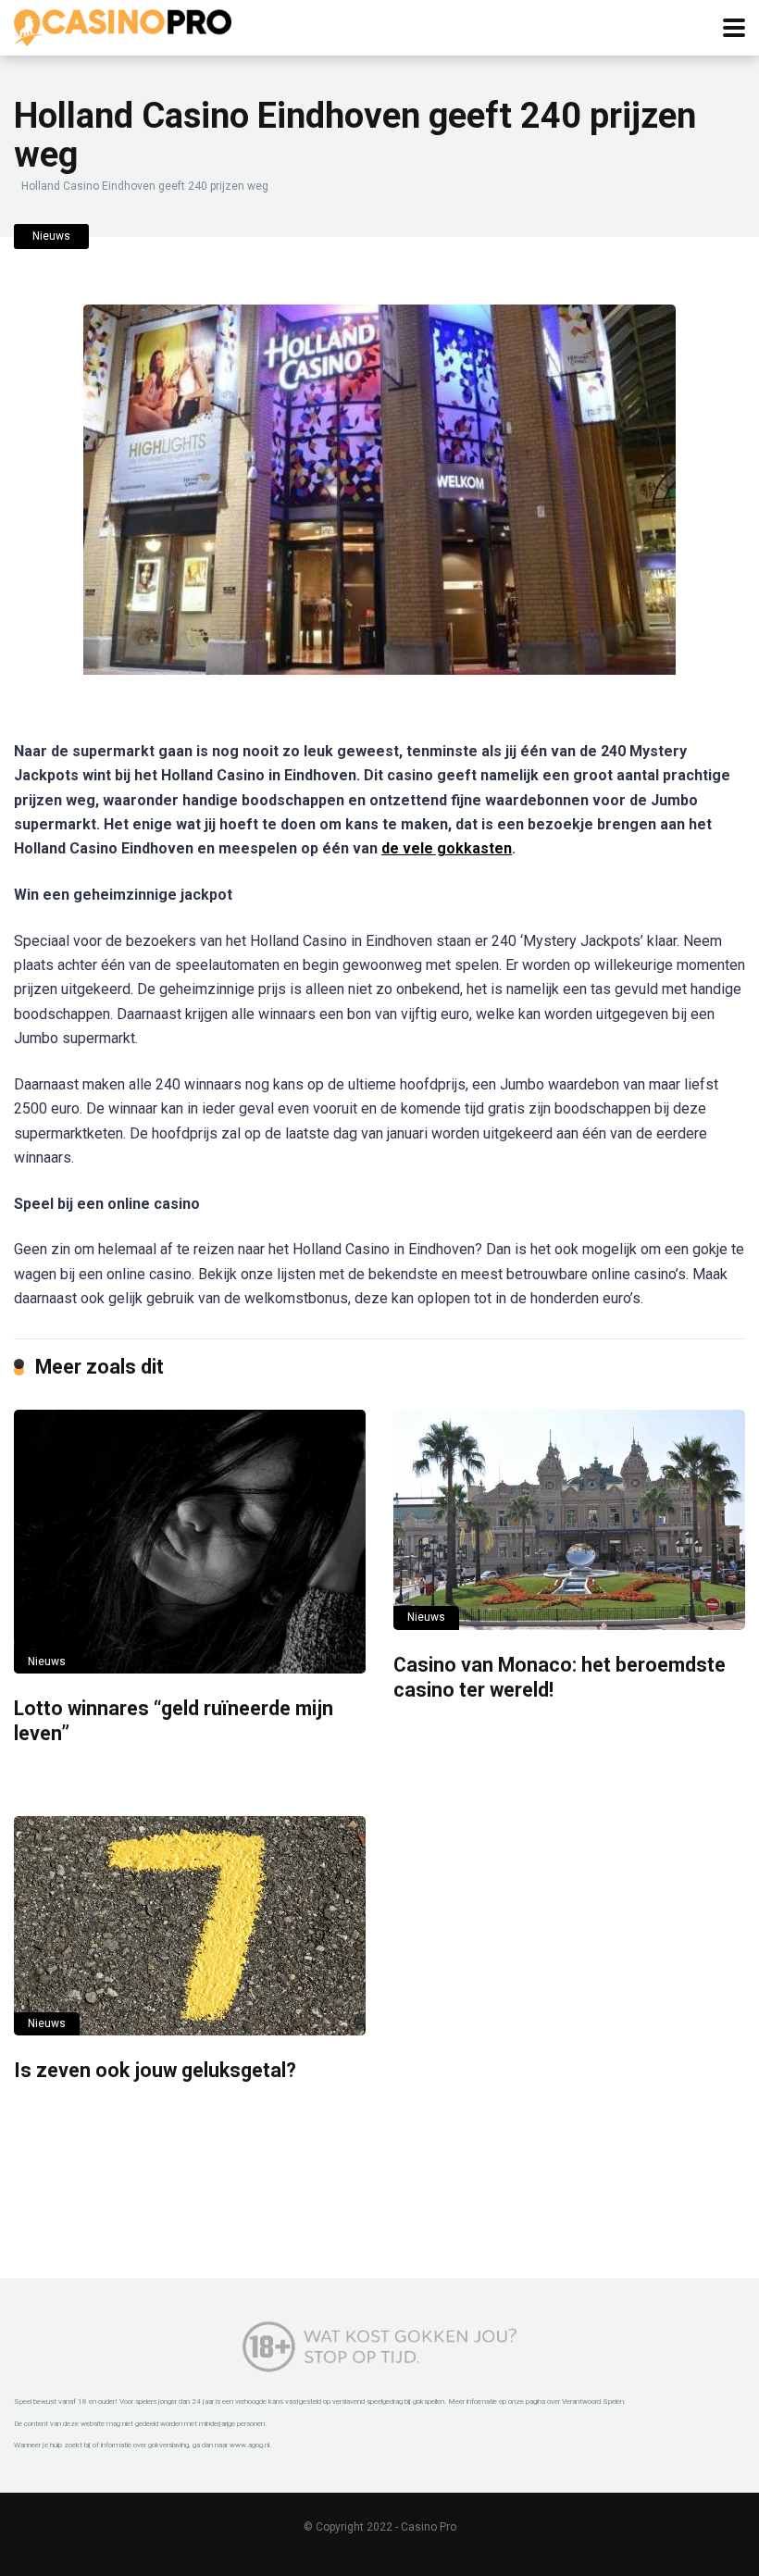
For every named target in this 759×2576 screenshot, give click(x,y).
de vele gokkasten (447, 848)
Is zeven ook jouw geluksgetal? (155, 2070)
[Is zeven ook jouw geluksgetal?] (190, 1926)
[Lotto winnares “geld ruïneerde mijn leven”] (190, 1542)
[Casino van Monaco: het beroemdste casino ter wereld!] (569, 1520)
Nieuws (51, 236)
